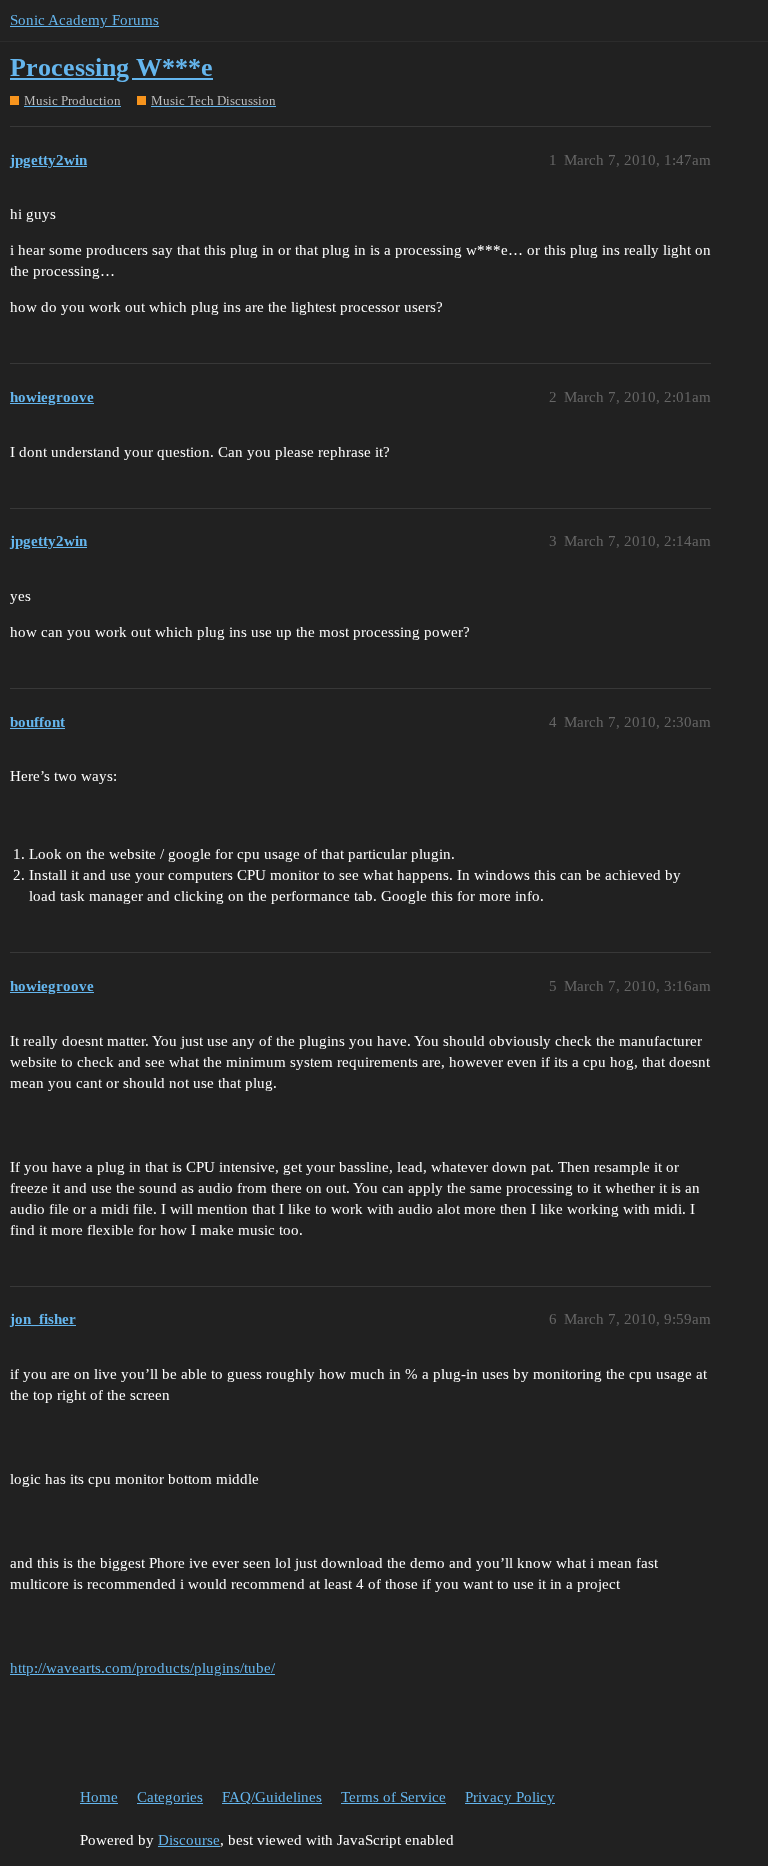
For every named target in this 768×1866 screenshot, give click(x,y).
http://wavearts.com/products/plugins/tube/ (142, 1668)
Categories (170, 1797)
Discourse (189, 1840)
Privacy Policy (510, 1797)
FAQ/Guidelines (272, 1797)
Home (99, 1797)
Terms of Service (393, 1797)
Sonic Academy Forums (84, 20)
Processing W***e (111, 67)
